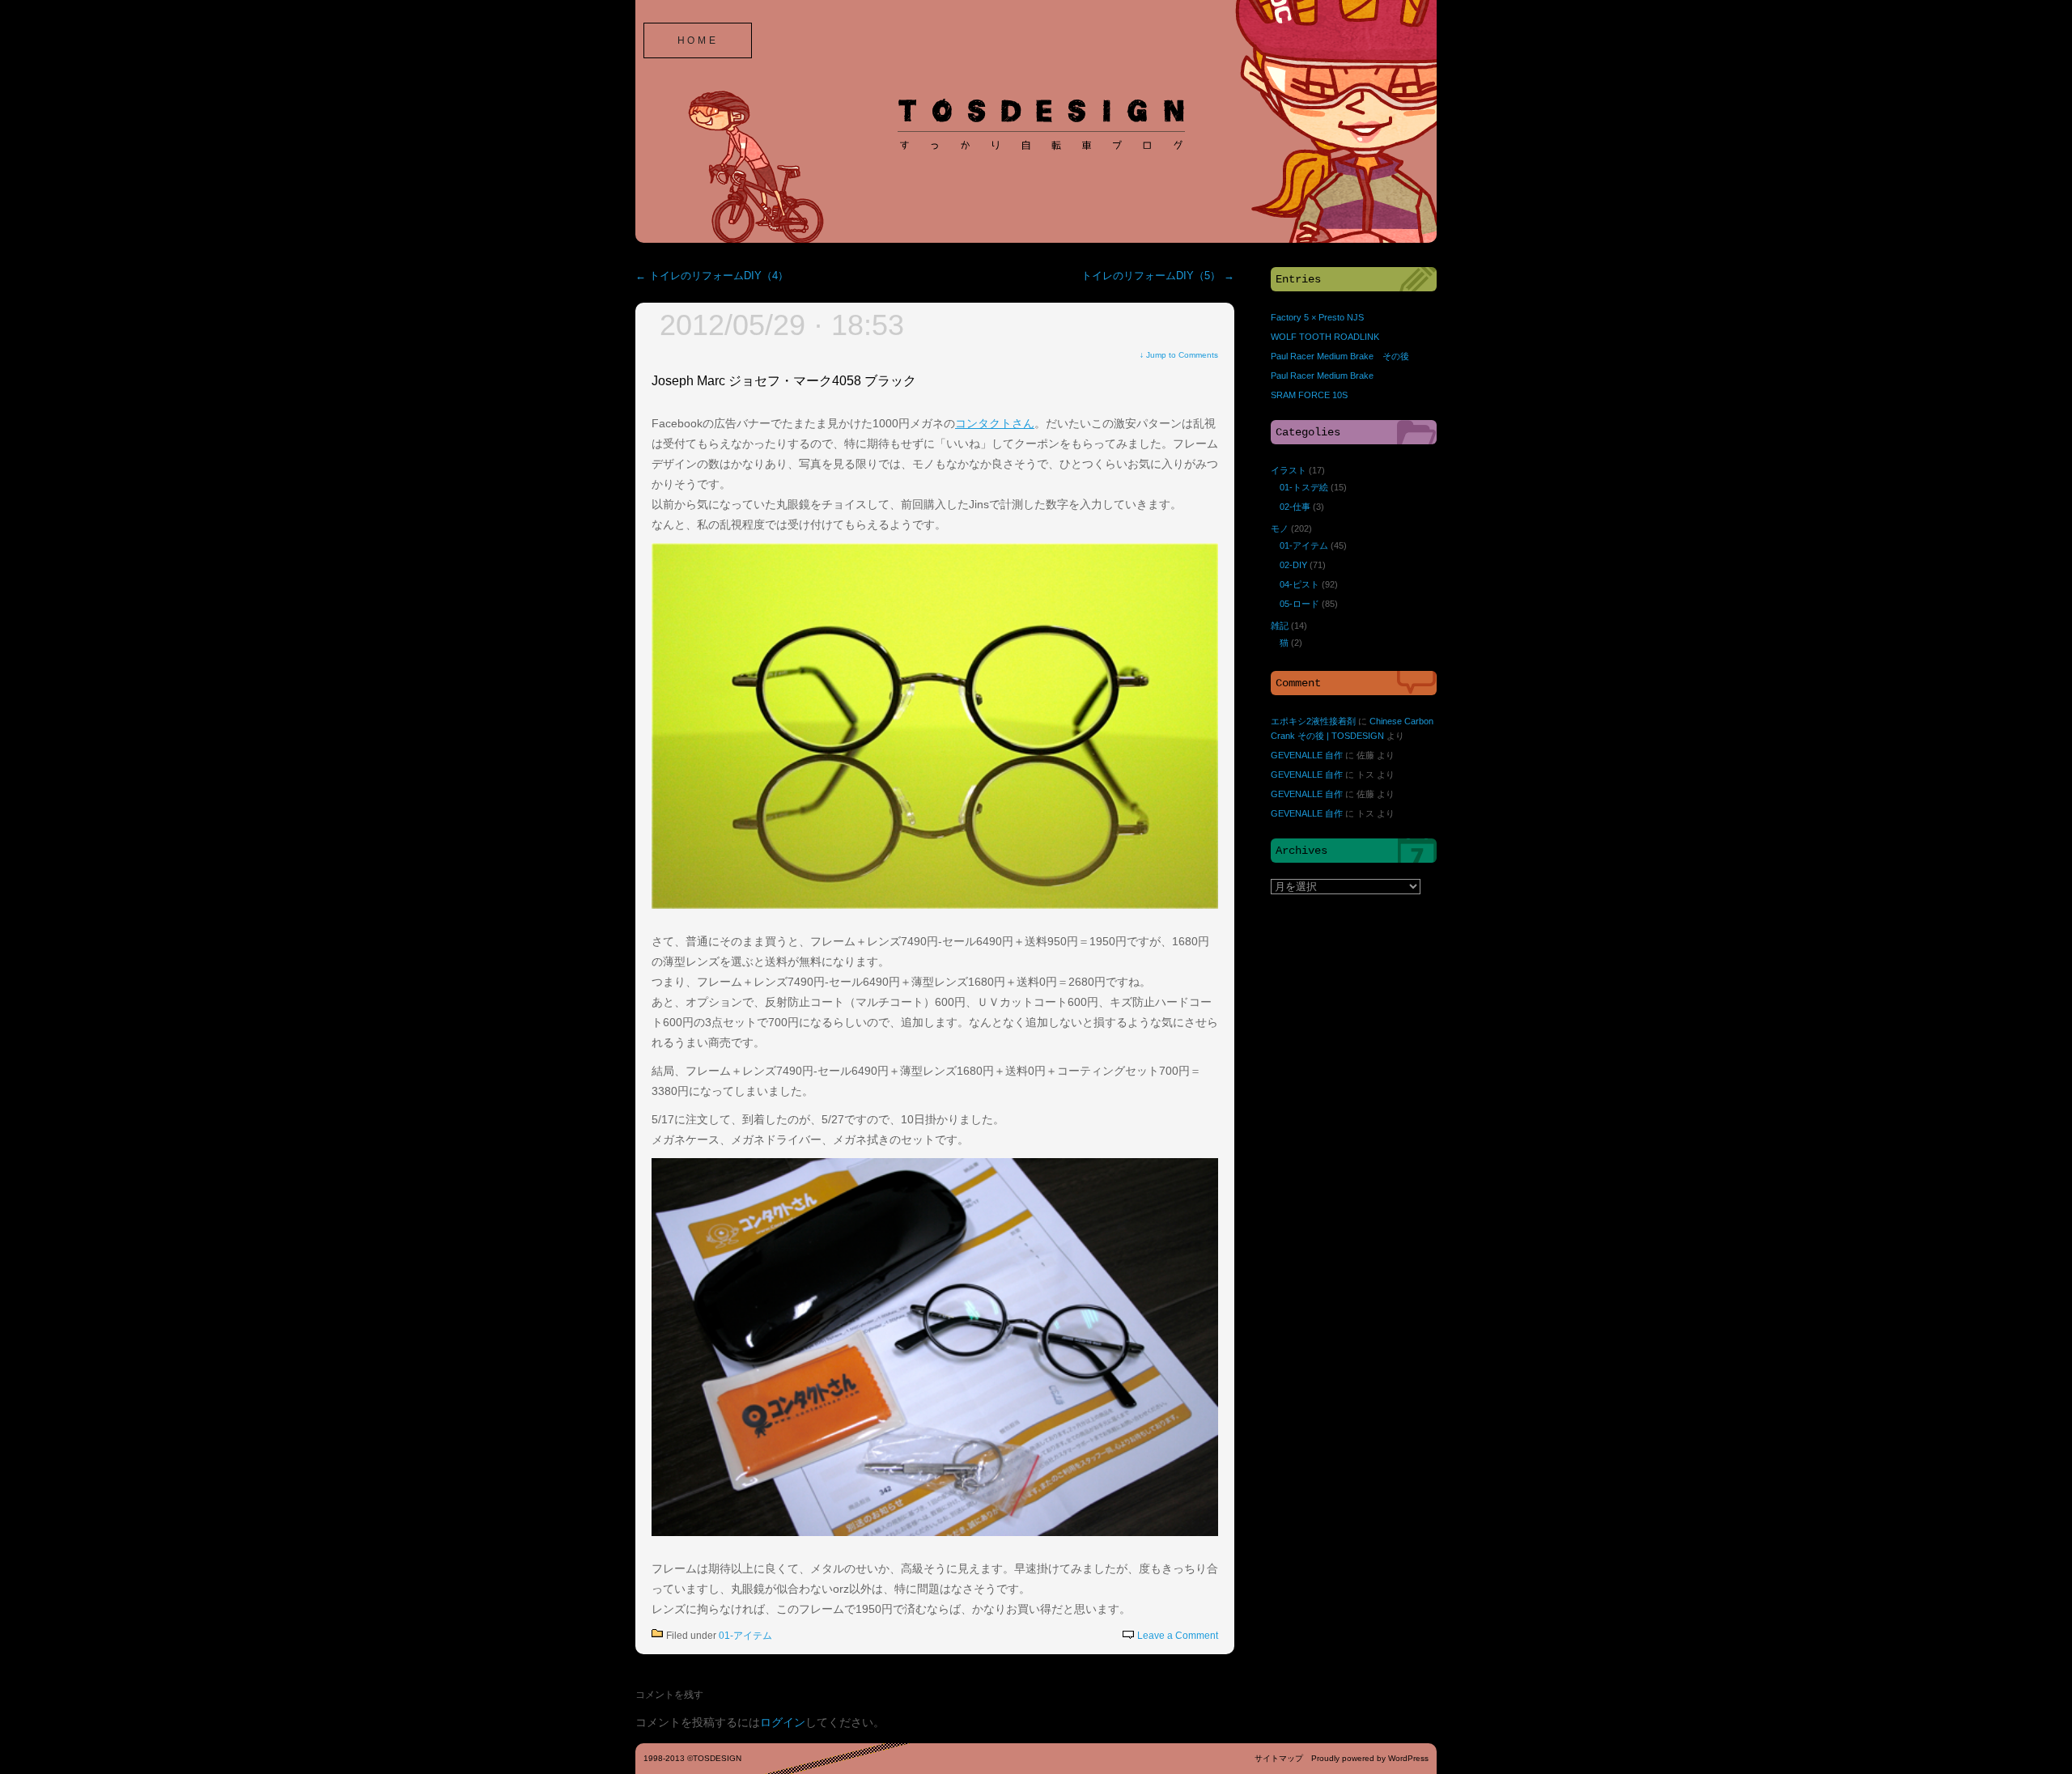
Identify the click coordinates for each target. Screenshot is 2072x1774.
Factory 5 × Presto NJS (1317, 317)
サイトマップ (1279, 1758)
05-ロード (1299, 604)
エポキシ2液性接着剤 (1313, 721)
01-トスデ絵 (1304, 487)
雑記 (1280, 626)
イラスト (1289, 470)
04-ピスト (1299, 584)
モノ (1280, 528)
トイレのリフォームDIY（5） (1158, 276)
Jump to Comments (1179, 355)
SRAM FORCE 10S (1309, 395)
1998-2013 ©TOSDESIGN (692, 1758)
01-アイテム (745, 1636)
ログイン (783, 1722)
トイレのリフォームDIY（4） (712, 276)
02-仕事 (1295, 507)
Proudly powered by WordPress (1370, 1758)
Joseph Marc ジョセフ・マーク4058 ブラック (784, 381)
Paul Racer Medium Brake (1322, 376)
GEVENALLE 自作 (1307, 755)
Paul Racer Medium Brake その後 (1340, 356)
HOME (698, 40)
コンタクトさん (995, 423)
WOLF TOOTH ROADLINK (1325, 337)
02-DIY (1293, 565)
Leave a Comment (1178, 1636)
